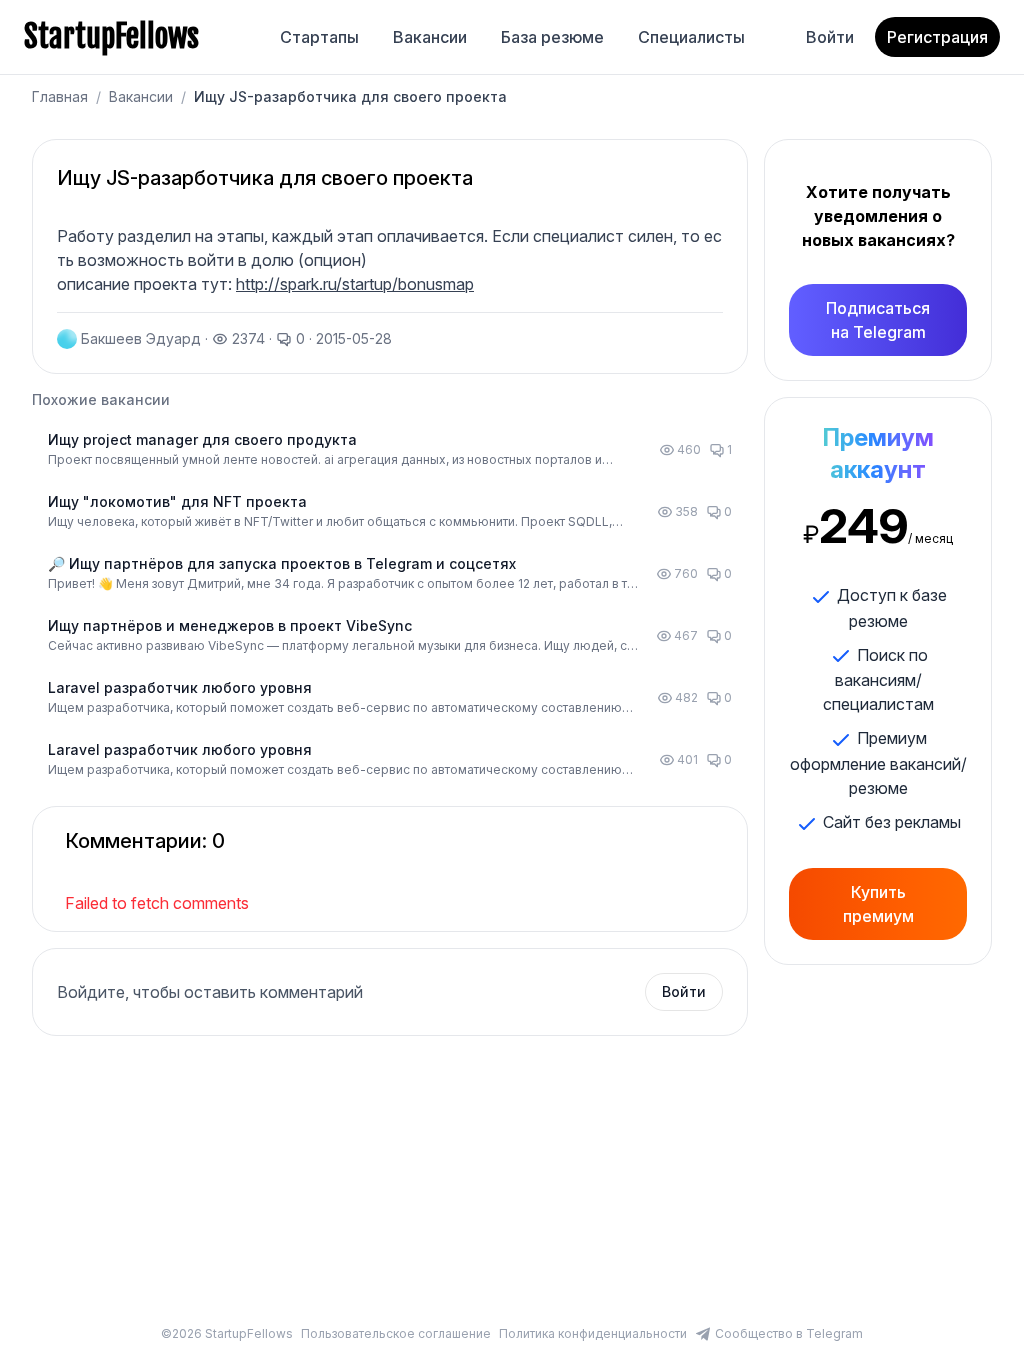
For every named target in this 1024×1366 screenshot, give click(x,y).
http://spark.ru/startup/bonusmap (355, 284)
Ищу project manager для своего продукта (202, 439)
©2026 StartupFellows (227, 1333)
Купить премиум (878, 904)
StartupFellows (111, 37)
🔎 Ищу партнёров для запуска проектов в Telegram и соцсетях (282, 563)
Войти (830, 37)
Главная (60, 96)
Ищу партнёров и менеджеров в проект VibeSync (230, 625)
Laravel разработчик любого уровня (180, 687)
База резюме (552, 37)
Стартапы (319, 37)
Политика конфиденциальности (593, 1333)
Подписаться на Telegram (878, 320)
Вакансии (430, 37)
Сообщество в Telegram (789, 1333)
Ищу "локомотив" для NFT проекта (177, 501)
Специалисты (691, 37)
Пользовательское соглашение (396, 1333)
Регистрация (937, 37)
